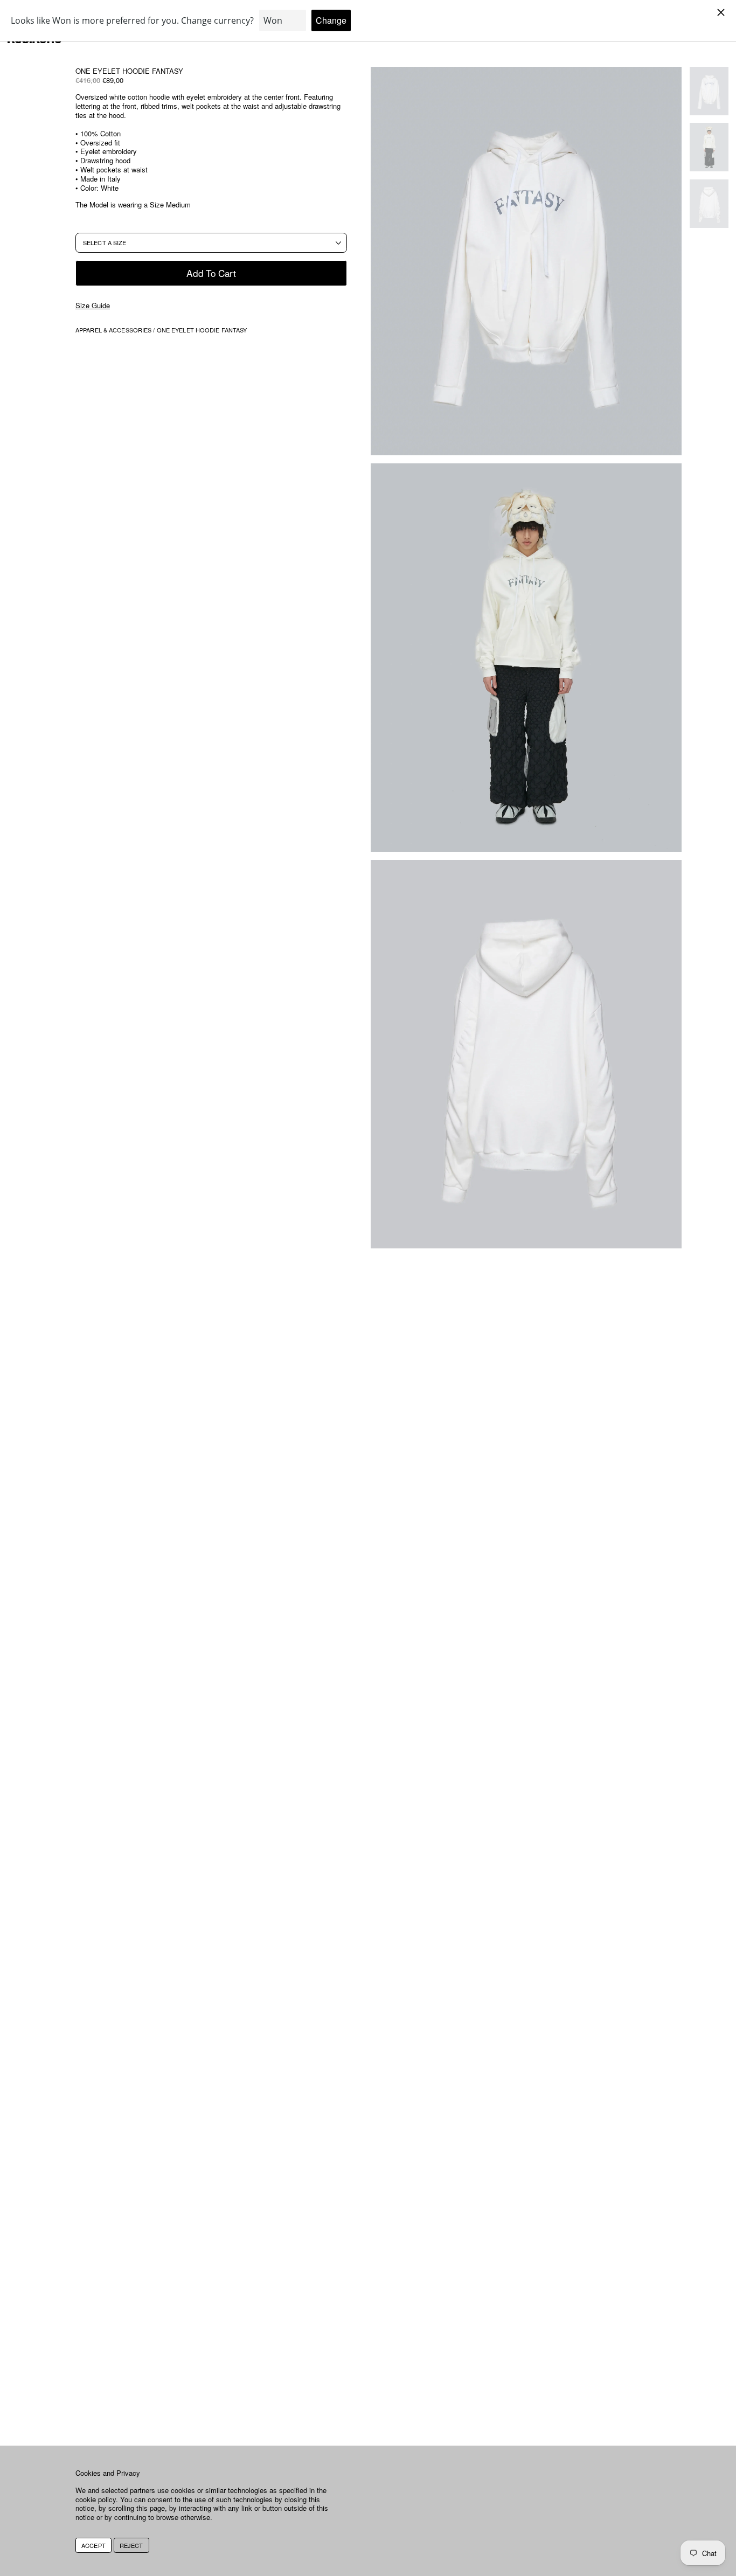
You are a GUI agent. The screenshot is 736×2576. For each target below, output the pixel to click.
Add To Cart (211, 272)
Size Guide (93, 306)
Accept (93, 2545)
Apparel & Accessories (114, 330)
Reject (131, 2545)
